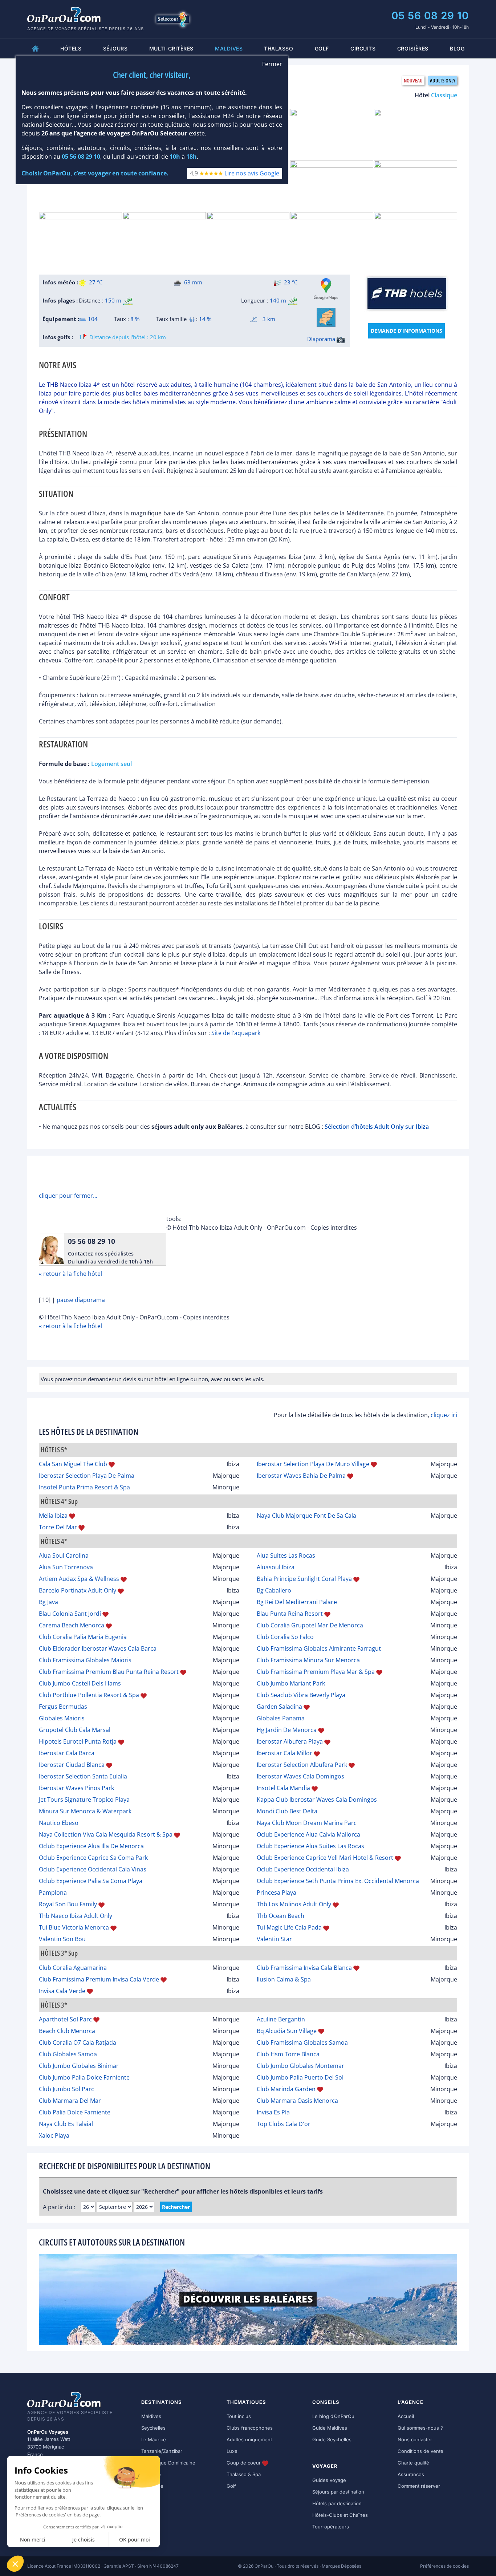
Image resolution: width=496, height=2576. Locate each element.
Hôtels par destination (337, 2503)
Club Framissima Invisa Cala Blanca (304, 1968)
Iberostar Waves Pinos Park (76, 1788)
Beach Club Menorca (67, 2031)
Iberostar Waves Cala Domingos (300, 1776)
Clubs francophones (250, 2428)
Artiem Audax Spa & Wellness (79, 1579)
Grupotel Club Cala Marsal (75, 1730)
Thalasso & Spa (244, 2474)
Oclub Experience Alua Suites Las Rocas (310, 1846)
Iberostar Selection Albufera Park (302, 1765)
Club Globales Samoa (68, 2054)
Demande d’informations (406, 331)
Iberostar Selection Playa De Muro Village (313, 1464)
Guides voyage (329, 2480)
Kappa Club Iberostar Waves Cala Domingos (317, 1800)
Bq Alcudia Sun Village (287, 2031)
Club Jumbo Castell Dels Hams (80, 1683)
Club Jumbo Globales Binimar (79, 2066)
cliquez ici (444, 1415)
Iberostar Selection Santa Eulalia (83, 1776)
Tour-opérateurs (331, 2527)
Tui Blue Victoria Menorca (74, 1927)
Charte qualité (413, 2463)
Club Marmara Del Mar (70, 2101)
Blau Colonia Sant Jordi (70, 1614)
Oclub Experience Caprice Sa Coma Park (93, 1858)
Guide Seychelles (332, 2439)
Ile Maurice (154, 2439)
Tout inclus (239, 2416)
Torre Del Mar (58, 1527)
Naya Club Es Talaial (66, 2124)
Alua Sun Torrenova (66, 1567)
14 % (205, 319)
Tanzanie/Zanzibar (162, 2451)
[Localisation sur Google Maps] (326, 289)
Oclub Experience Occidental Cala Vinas (93, 1869)
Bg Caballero (274, 1590)
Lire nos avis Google (252, 174)
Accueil (406, 2416)
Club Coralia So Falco (285, 1637)
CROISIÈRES (413, 48)
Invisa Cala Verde (62, 1991)
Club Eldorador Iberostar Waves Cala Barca (98, 1648)
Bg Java (48, 1602)
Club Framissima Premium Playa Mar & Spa (316, 1672)
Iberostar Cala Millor (284, 1753)
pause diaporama (81, 1300)
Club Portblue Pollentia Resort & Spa (89, 1695)
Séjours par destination (338, 2492)
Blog (457, 48)
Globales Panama (281, 1718)
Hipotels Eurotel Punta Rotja (78, 1741)
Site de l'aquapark (236, 1033)
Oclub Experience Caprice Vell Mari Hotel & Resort (325, 1858)
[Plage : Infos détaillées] (128, 301)
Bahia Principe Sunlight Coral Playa (304, 1579)
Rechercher (176, 2207)
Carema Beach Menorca (72, 1625)
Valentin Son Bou (62, 1939)
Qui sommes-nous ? (420, 2428)
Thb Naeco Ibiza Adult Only (76, 1916)
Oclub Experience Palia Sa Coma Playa (91, 1881)
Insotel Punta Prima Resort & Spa (84, 1487)
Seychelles (153, 2428)
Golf (322, 48)
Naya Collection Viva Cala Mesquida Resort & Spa (106, 1834)
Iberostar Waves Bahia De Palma (301, 1476)
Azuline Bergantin (281, 2019)
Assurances (411, 2474)
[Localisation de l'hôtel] (326, 317)
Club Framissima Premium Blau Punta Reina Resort (109, 1672)
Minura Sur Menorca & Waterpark (85, 1811)
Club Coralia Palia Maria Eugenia (83, 1637)
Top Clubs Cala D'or (284, 2124)
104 (92, 319)
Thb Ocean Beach (280, 1916)
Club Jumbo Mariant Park (291, 1683)
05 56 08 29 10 (430, 16)
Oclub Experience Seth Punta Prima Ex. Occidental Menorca (338, 1881)
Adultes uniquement (249, 2439)
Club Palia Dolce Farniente (75, 2112)
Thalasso (279, 48)
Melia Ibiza (53, 1516)
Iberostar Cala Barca (67, 1753)
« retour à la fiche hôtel (70, 1274)
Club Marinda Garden (286, 2089)
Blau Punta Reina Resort (290, 1614)
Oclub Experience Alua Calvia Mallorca (308, 1834)
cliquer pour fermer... (68, 1196)
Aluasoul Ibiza (276, 1567)
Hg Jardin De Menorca (287, 1730)
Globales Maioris (62, 1718)
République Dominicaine (168, 2463)
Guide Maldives (330, 2428)
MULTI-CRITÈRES (171, 48)
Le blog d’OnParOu (333, 2416)
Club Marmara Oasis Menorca (297, 2101)
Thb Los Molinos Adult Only (294, 1904)
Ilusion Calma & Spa (284, 1979)
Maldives (151, 2416)
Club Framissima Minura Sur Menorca (308, 1660)
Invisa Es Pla (273, 2112)
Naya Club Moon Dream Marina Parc (307, 1823)
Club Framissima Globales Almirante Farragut (319, 1648)
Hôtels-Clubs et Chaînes (340, 2515)
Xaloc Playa (54, 2135)
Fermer (272, 64)
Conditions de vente (420, 2451)
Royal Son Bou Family (68, 1904)
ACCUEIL (35, 48)
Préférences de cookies (444, 2566)
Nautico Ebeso (59, 1823)
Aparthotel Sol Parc (65, 2019)
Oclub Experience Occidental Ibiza (303, 1869)
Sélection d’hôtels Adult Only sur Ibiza (377, 1127)
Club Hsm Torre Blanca (288, 2054)
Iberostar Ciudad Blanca (72, 1765)
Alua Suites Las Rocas (286, 1555)
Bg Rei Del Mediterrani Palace (297, 1602)
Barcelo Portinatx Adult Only (78, 1590)
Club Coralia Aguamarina (73, 1968)
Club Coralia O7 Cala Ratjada (78, 2042)
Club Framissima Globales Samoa (302, 2042)
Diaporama (322, 339)
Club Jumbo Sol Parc (66, 2089)
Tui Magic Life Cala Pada (289, 1927)
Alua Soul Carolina (64, 1555)
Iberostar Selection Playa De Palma (87, 1476)
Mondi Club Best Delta (287, 1811)
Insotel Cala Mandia (283, 1788)
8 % (135, 319)
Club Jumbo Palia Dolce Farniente (84, 2077)
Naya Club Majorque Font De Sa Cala (306, 1516)
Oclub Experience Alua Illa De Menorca (91, 1846)
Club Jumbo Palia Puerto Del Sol (300, 2077)
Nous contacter (415, 2439)
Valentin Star (274, 1939)
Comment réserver (419, 2486)
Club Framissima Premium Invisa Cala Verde (99, 1979)
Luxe (232, 2451)
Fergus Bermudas (63, 1707)
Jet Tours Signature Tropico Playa (84, 1800)
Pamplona (53, 1893)
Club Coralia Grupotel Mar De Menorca (310, 1625)
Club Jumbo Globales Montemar (300, 2066)
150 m (113, 300)
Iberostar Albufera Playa (290, 1741)
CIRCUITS (363, 48)
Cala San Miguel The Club (73, 1464)
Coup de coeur (244, 2463)
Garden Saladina (279, 1707)
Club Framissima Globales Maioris (85, 1660)
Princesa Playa (277, 1893)
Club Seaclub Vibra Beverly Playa (301, 1695)
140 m (278, 300)
